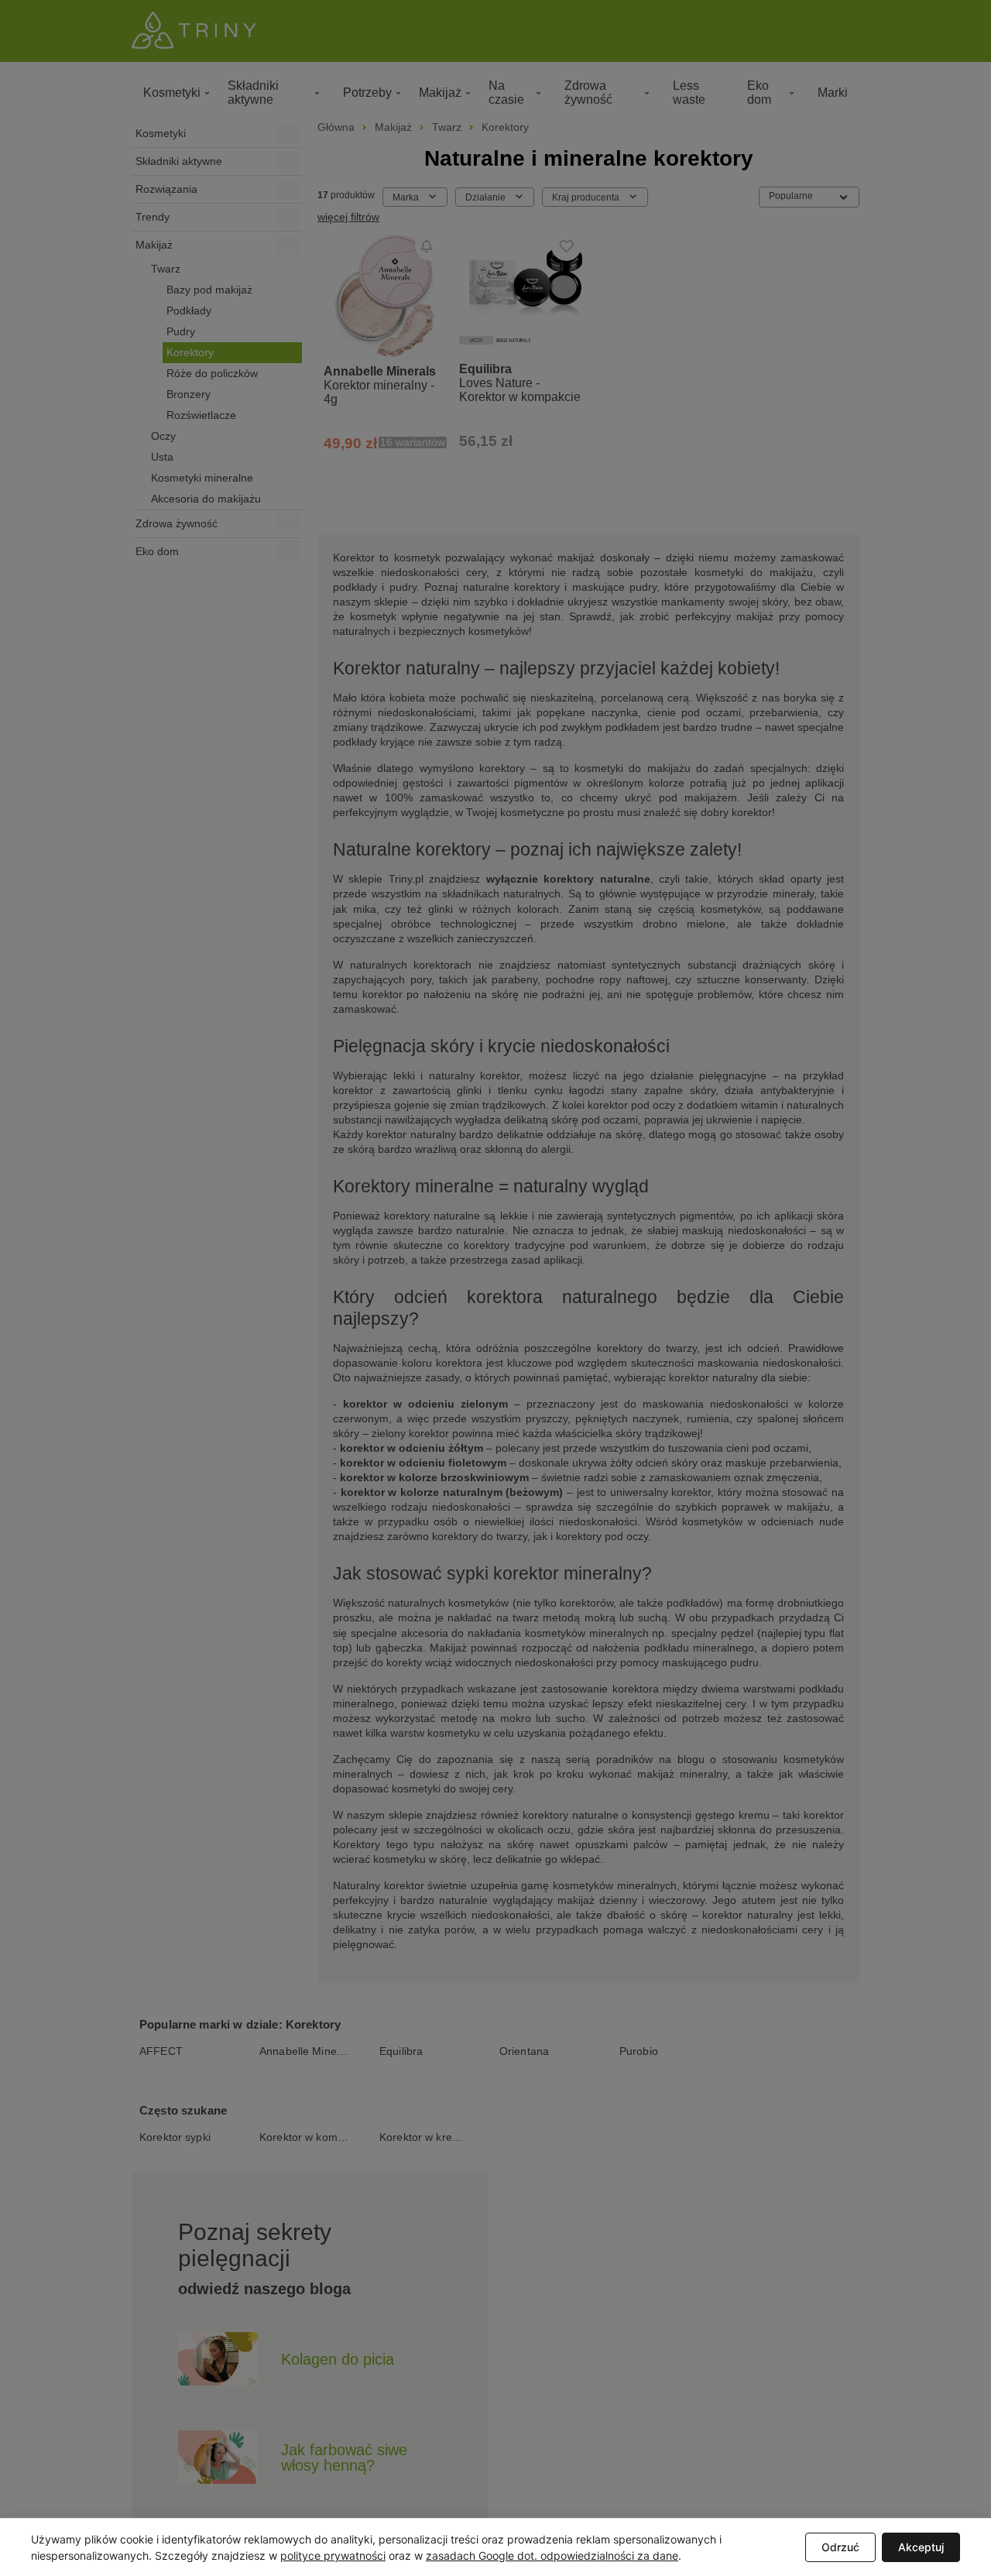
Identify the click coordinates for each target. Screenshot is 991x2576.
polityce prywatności (333, 2555)
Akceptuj (921, 2547)
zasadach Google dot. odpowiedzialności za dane (552, 2555)
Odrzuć (840, 2547)
